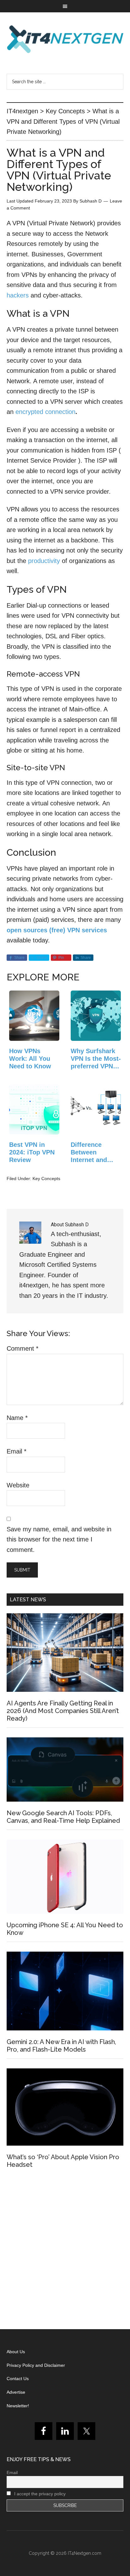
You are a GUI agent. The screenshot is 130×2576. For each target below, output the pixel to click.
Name (17, 1418)
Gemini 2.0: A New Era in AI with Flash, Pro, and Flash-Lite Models (61, 2046)
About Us (16, 2352)
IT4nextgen (65, 39)
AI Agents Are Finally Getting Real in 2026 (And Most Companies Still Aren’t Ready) (63, 1711)
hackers (19, 295)
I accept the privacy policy (39, 2494)
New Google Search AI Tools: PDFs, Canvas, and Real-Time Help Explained (63, 1817)
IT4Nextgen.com (85, 2553)
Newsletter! (18, 2406)
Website (18, 1485)
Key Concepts (46, 1179)
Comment (23, 1348)
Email (17, 1451)
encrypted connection (45, 412)
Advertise (16, 2392)
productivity (44, 561)
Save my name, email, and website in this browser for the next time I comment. (59, 1539)
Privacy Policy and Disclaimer (36, 2365)
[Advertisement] (65, 2251)
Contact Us (18, 2379)
